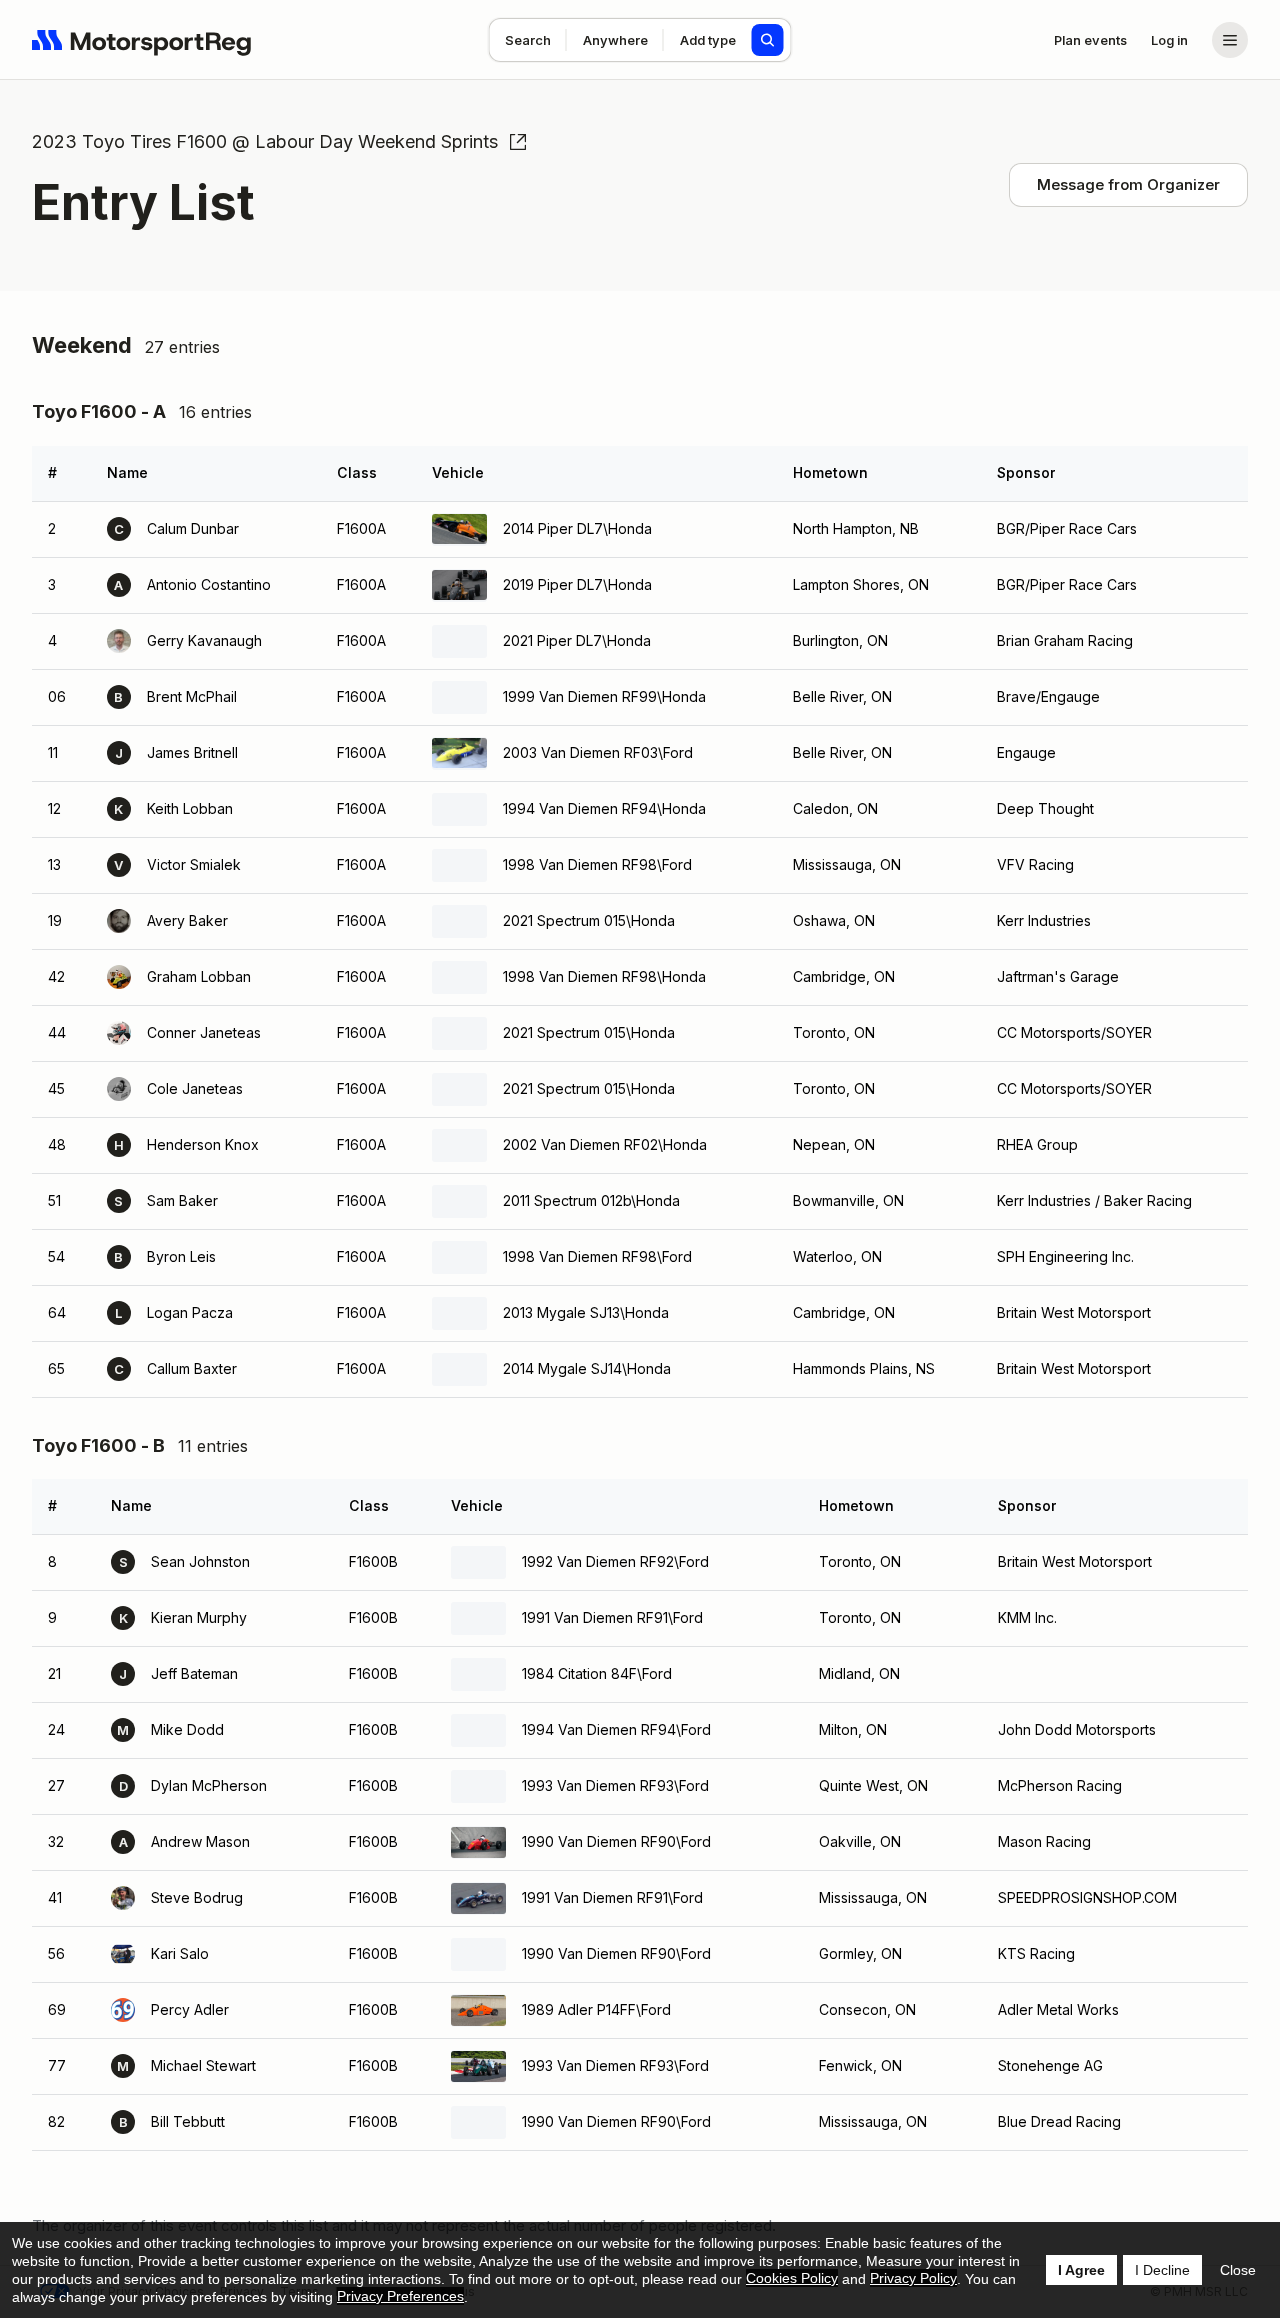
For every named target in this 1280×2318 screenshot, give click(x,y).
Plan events (1090, 40)
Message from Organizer (1128, 184)
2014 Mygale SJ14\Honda (587, 1368)
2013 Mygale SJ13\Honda (586, 1312)
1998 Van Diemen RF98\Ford (597, 864)
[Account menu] (1230, 40)
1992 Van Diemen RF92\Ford (615, 1561)
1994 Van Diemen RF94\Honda (604, 808)
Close (1238, 2270)
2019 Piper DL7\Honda (577, 584)
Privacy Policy (913, 2278)
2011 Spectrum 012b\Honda (591, 1200)
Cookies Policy (792, 2278)
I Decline (1162, 2270)
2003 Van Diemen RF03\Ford (598, 752)
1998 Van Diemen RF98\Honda (604, 976)
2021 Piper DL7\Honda (577, 640)
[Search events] (768, 40)
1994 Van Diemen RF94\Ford (616, 1729)
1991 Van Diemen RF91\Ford (612, 1617)
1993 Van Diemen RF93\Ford (615, 1785)
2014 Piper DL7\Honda (577, 528)
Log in (1169, 40)
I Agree (1081, 2270)
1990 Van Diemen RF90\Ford (616, 1841)
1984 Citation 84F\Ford (597, 1673)
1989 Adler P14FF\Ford (596, 2009)
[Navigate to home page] (142, 40)
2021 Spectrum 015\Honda (589, 920)
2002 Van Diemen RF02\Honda (605, 1144)
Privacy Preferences (400, 2296)
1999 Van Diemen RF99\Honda (604, 696)
